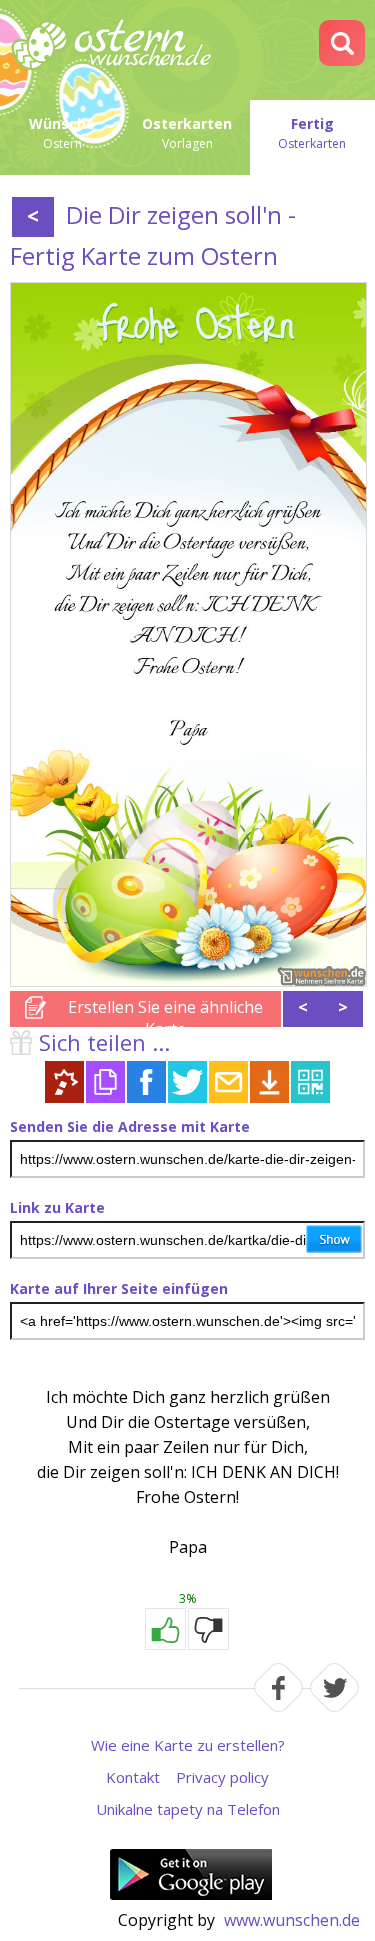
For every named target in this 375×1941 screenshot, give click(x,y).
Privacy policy (222, 1777)
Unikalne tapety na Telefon (188, 1809)
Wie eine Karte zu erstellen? (188, 1745)
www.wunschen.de (292, 1920)
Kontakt (133, 1777)
